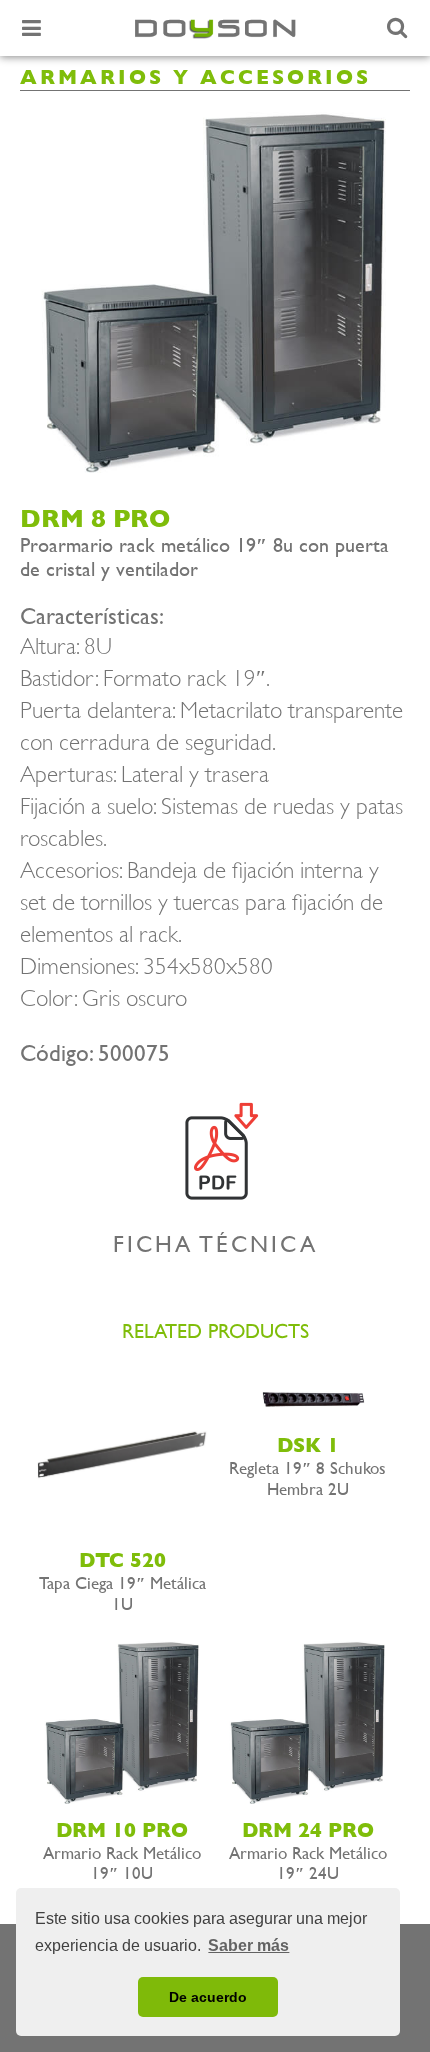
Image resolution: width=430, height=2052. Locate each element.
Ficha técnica (215, 1244)
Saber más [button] (248, 1945)
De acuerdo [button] (208, 1997)
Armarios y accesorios (195, 77)
